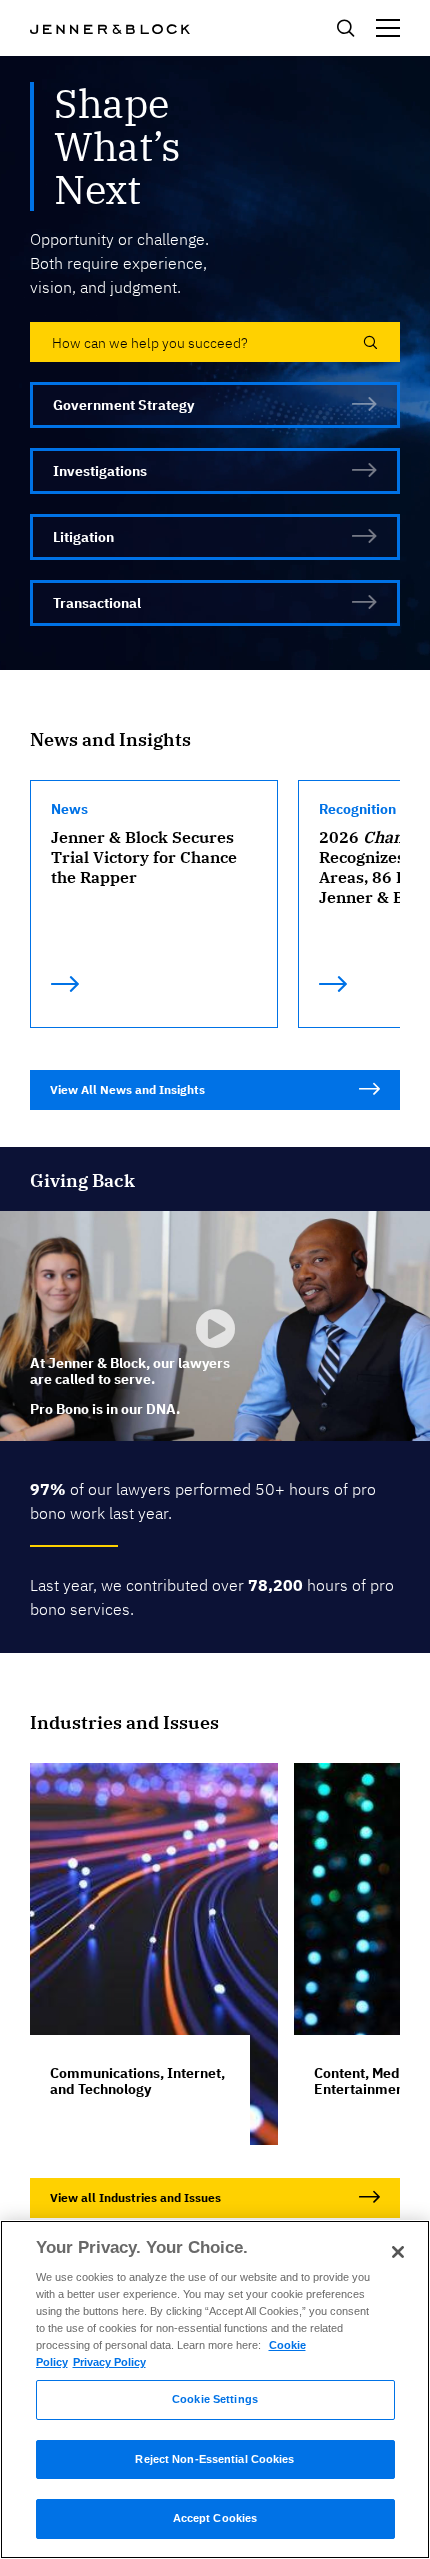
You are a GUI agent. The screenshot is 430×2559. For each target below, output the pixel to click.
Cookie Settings (215, 2399)
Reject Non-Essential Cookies (214, 2459)
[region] (215, 2389)
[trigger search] (367, 342)
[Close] (398, 2252)
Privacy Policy (109, 2362)
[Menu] (388, 28)
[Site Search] (345, 34)
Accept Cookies (215, 2518)
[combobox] (215, 342)
